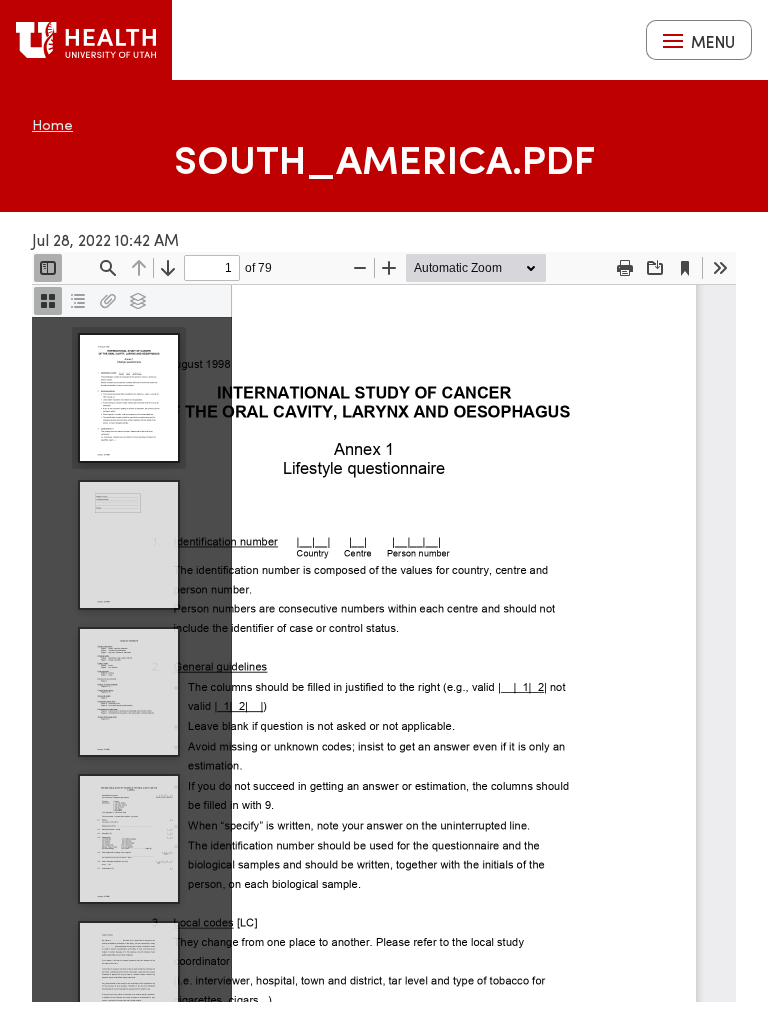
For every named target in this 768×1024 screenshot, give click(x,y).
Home (52, 124)
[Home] (86, 40)
